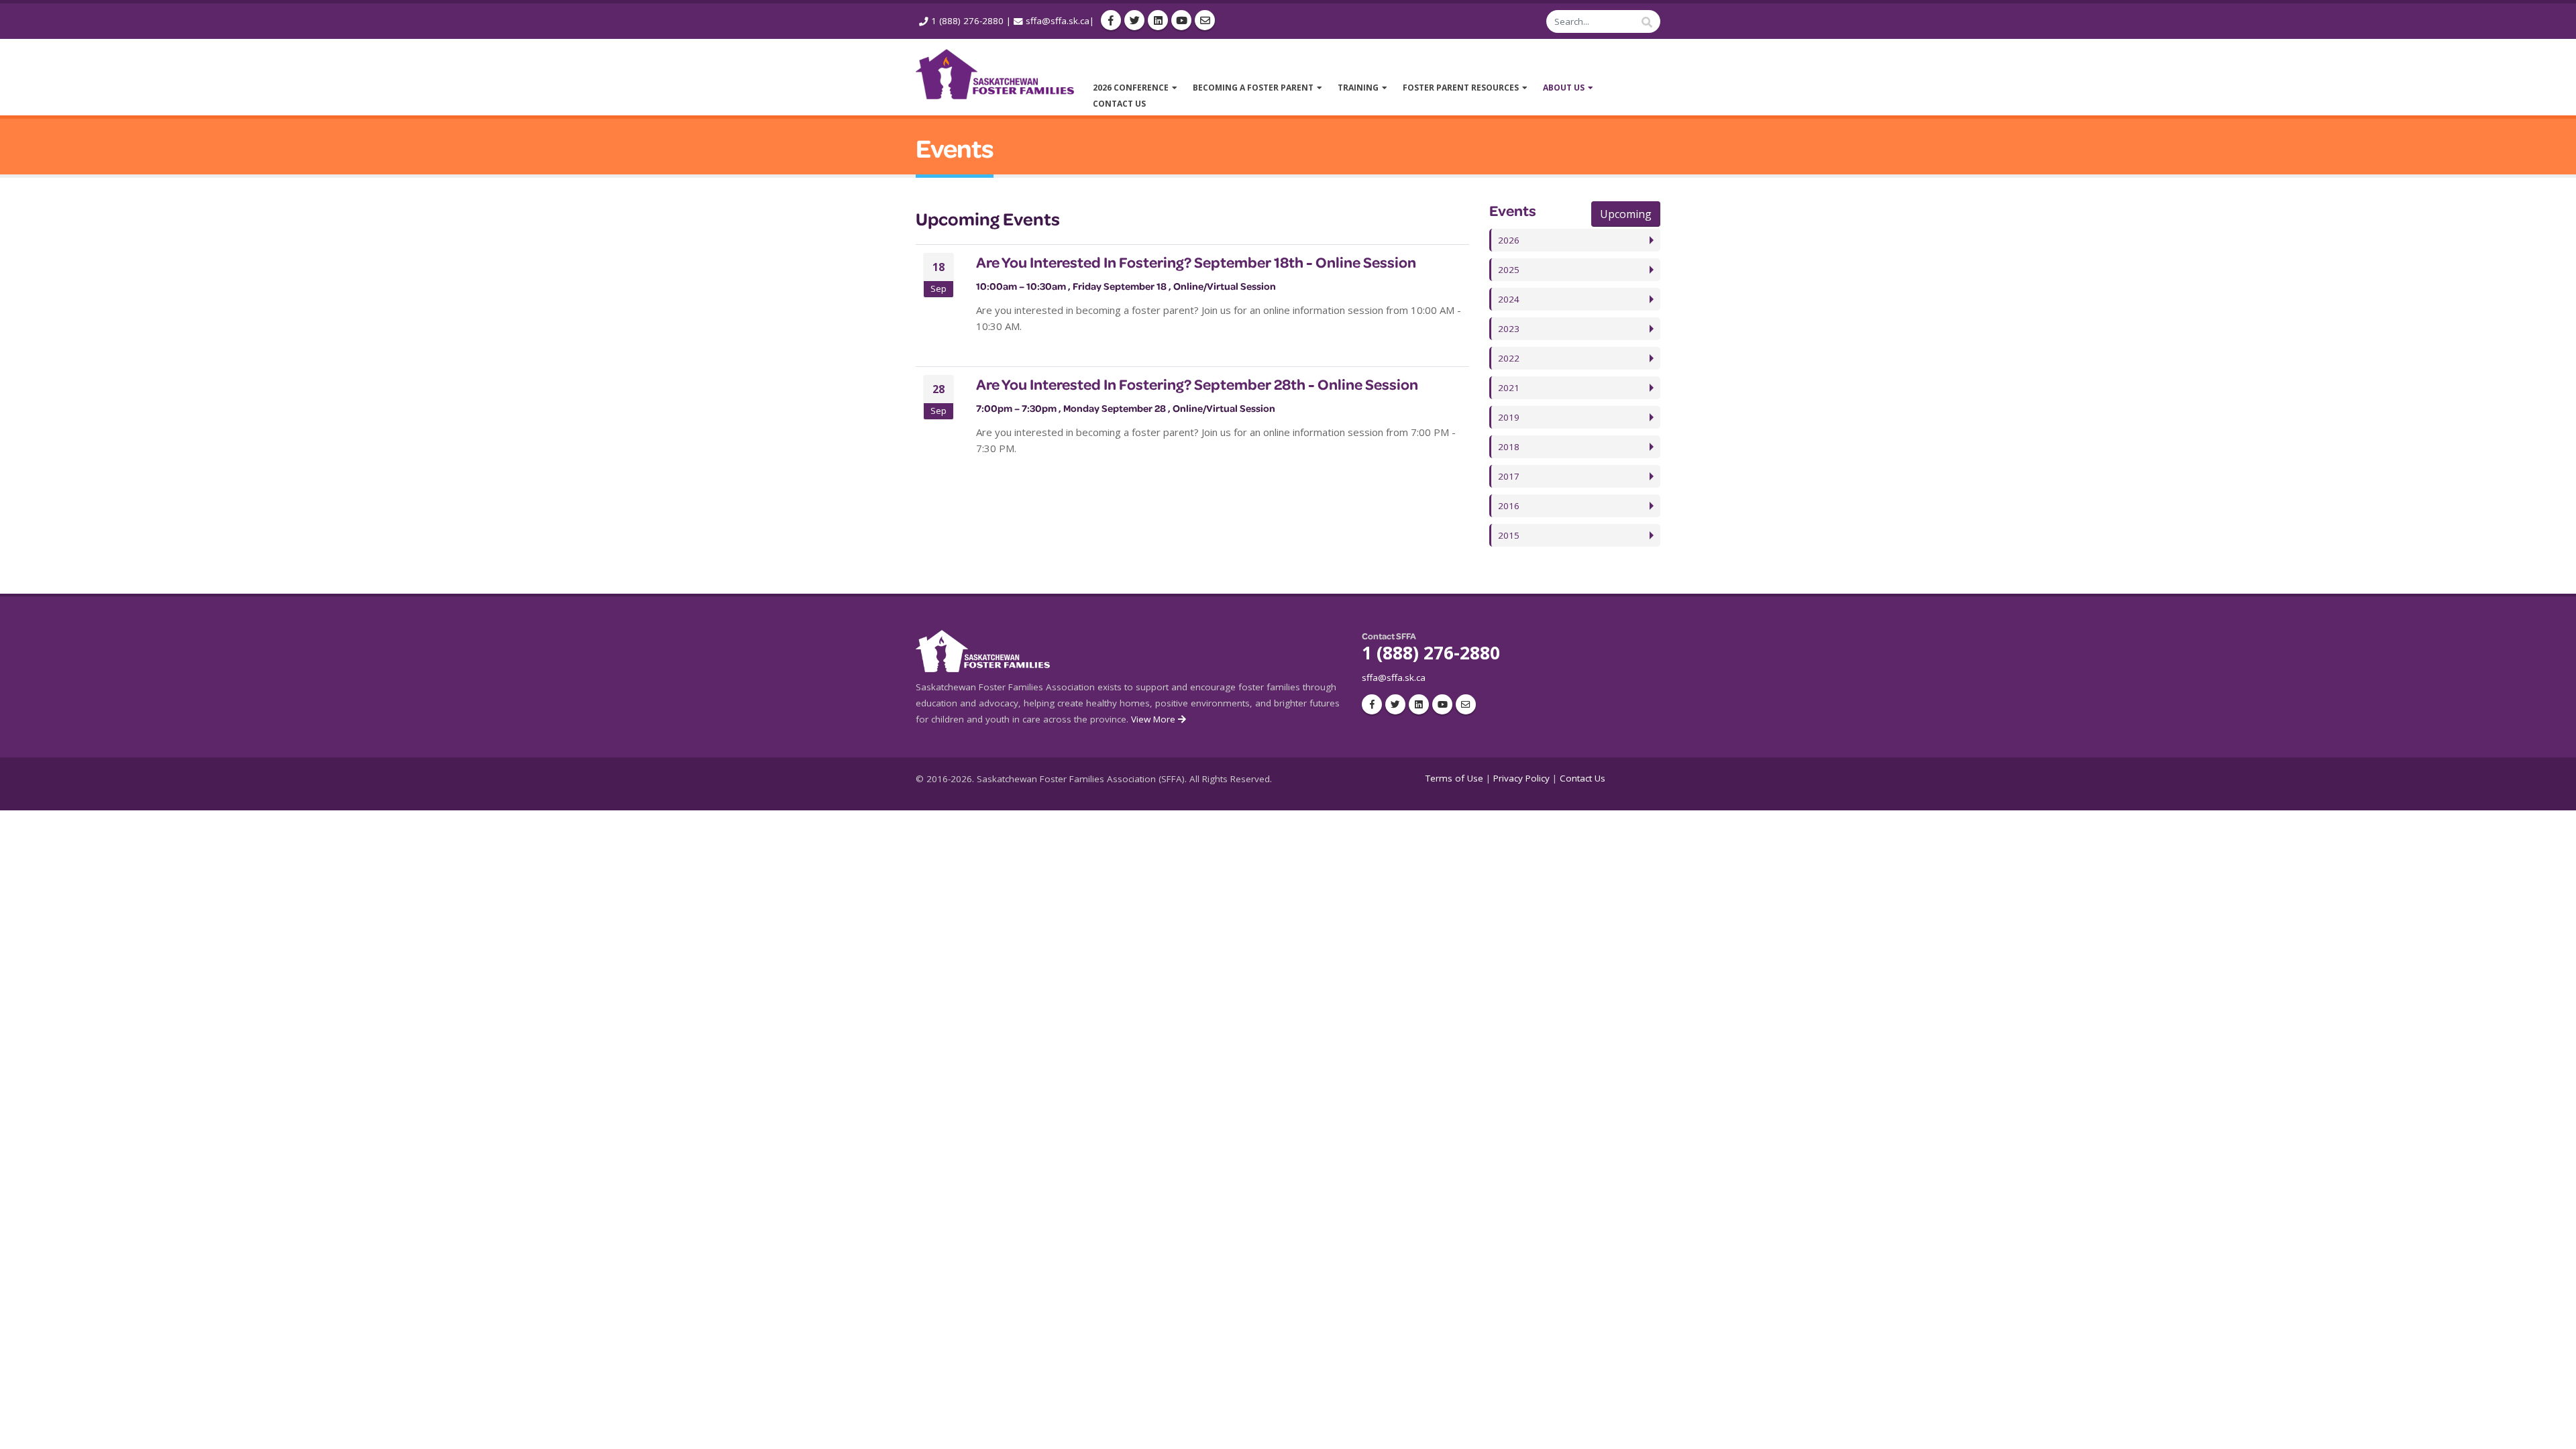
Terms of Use (1454, 778)
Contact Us (1582, 778)
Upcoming (1626, 214)
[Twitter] (1134, 20)
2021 (1509, 388)
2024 (1509, 299)
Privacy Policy (1521, 778)
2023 (1509, 329)
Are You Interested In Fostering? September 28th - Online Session (1197, 384)
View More (1155, 719)
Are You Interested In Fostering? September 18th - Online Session (1196, 262)
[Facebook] (1111, 20)
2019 (1509, 417)
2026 (1509, 240)
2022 (1509, 358)
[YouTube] (1181, 20)
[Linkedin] (1158, 20)
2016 (1509, 506)
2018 (1509, 447)
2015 (1509, 535)
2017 (1509, 476)
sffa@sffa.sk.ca (1058, 21)
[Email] (1205, 20)
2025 (1509, 270)
